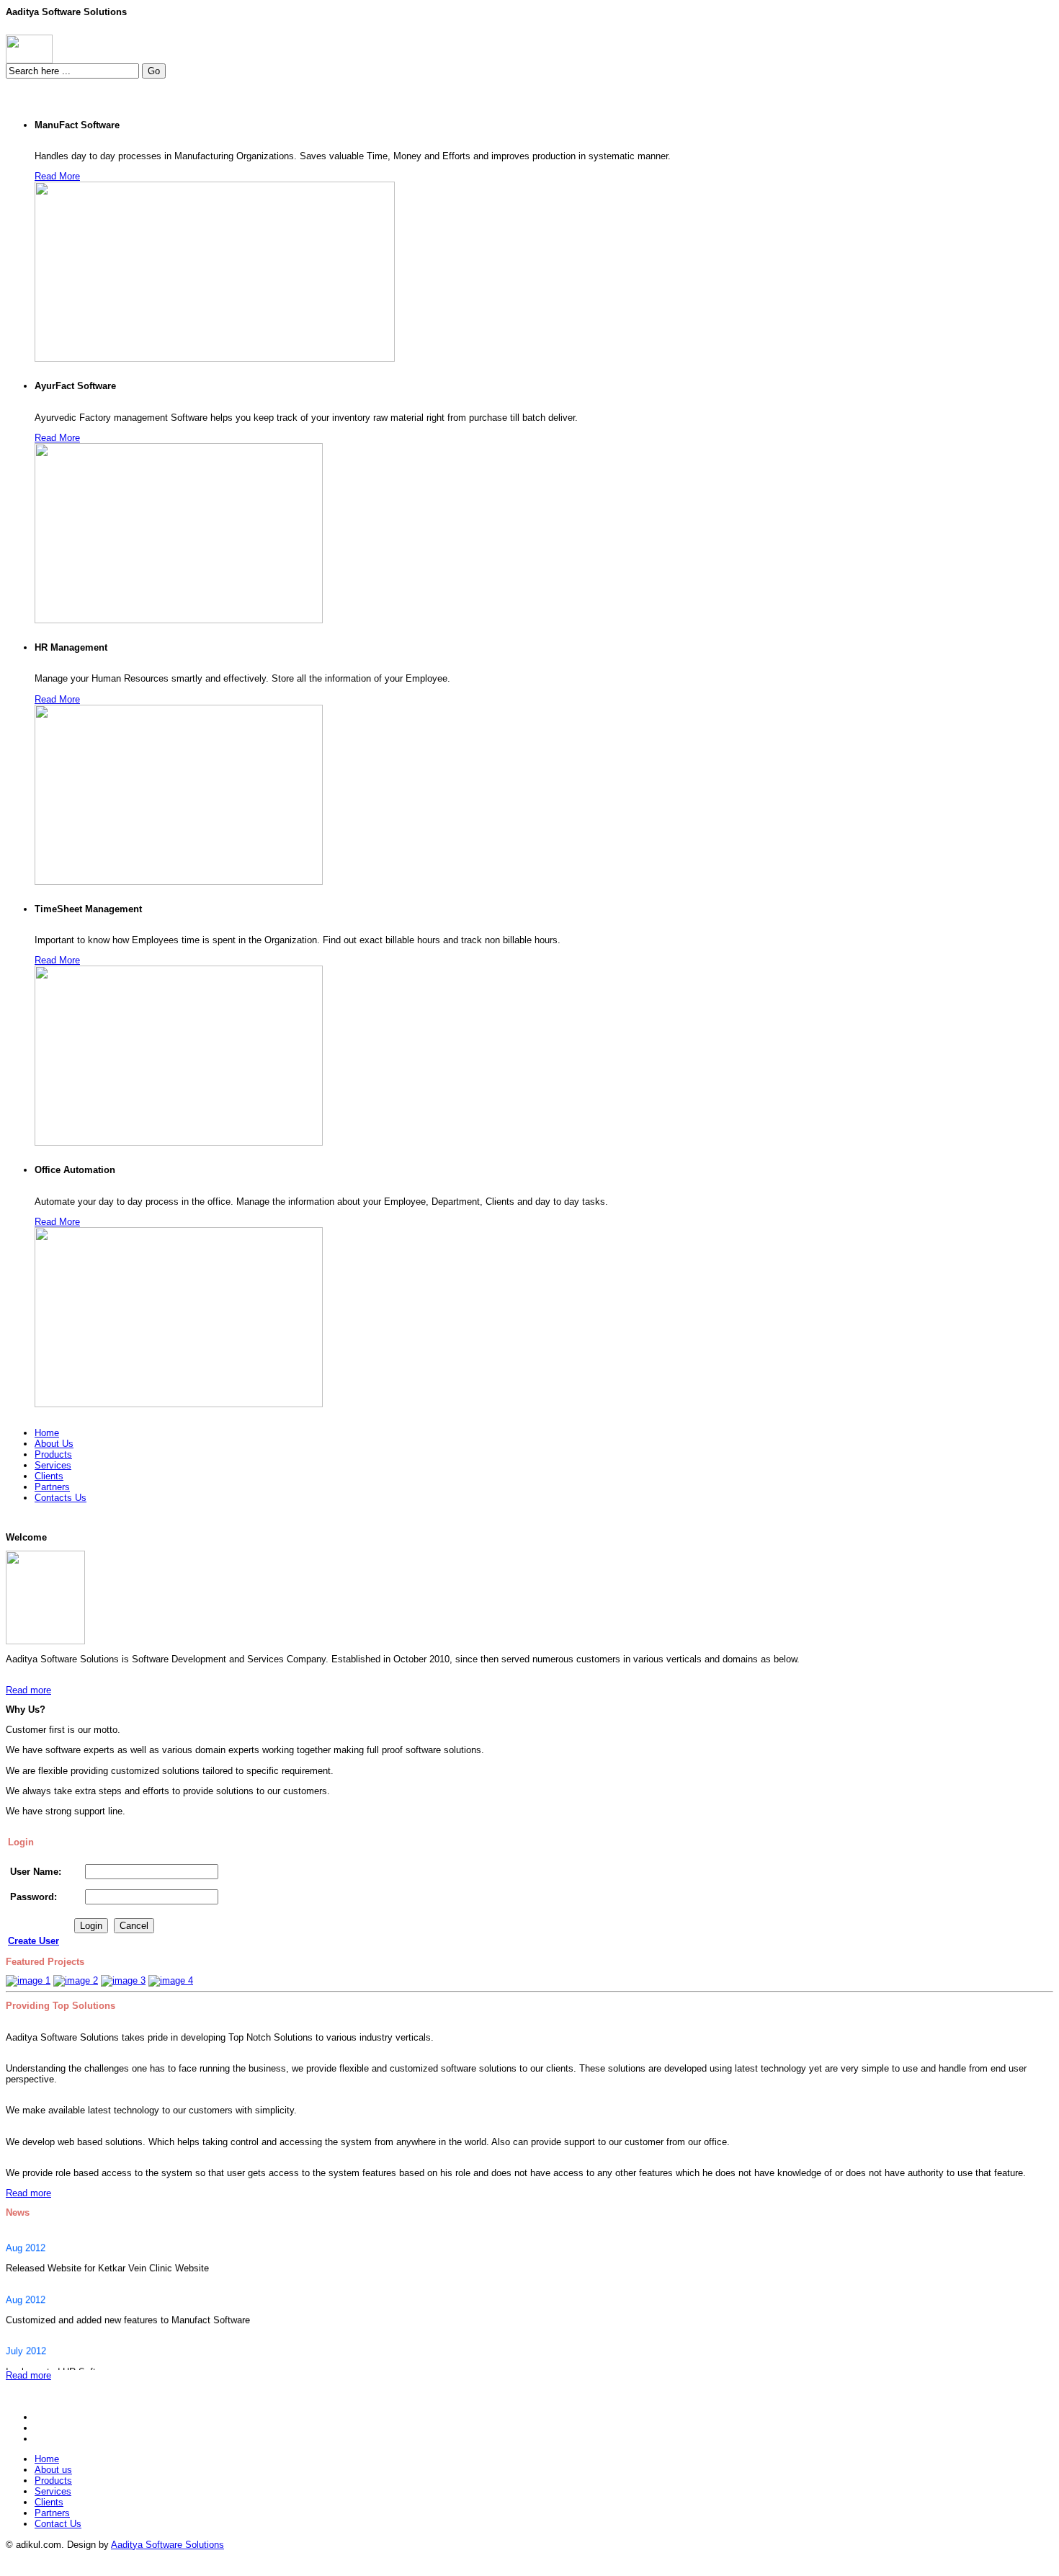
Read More (57, 176)
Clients (49, 2502)
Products (53, 2481)
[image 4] (171, 1980)
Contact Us (58, 2524)
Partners (52, 2513)
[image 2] (76, 1980)
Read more (28, 1690)
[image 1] (28, 1980)
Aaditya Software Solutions (167, 2545)
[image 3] (123, 1980)
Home (47, 2459)
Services (53, 2491)
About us (53, 2470)
